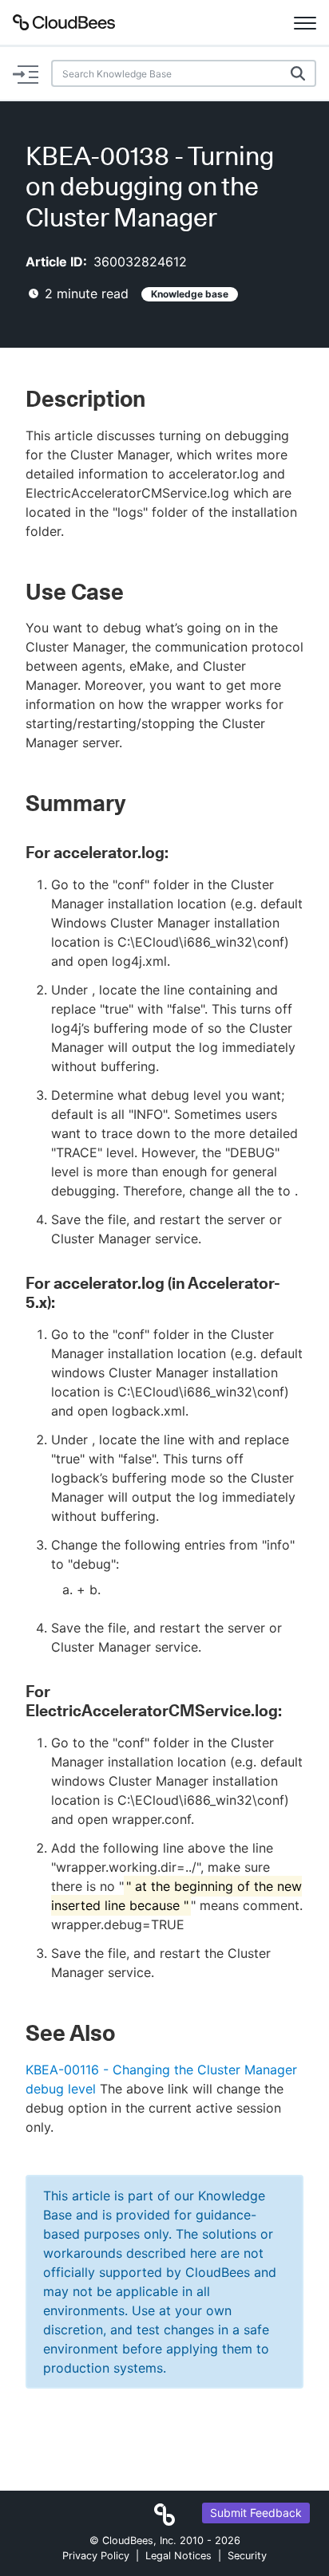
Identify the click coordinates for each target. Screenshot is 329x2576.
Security (247, 2556)
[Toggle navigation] (305, 22)
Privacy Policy (96, 2556)
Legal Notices (178, 2556)
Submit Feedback (256, 2513)
